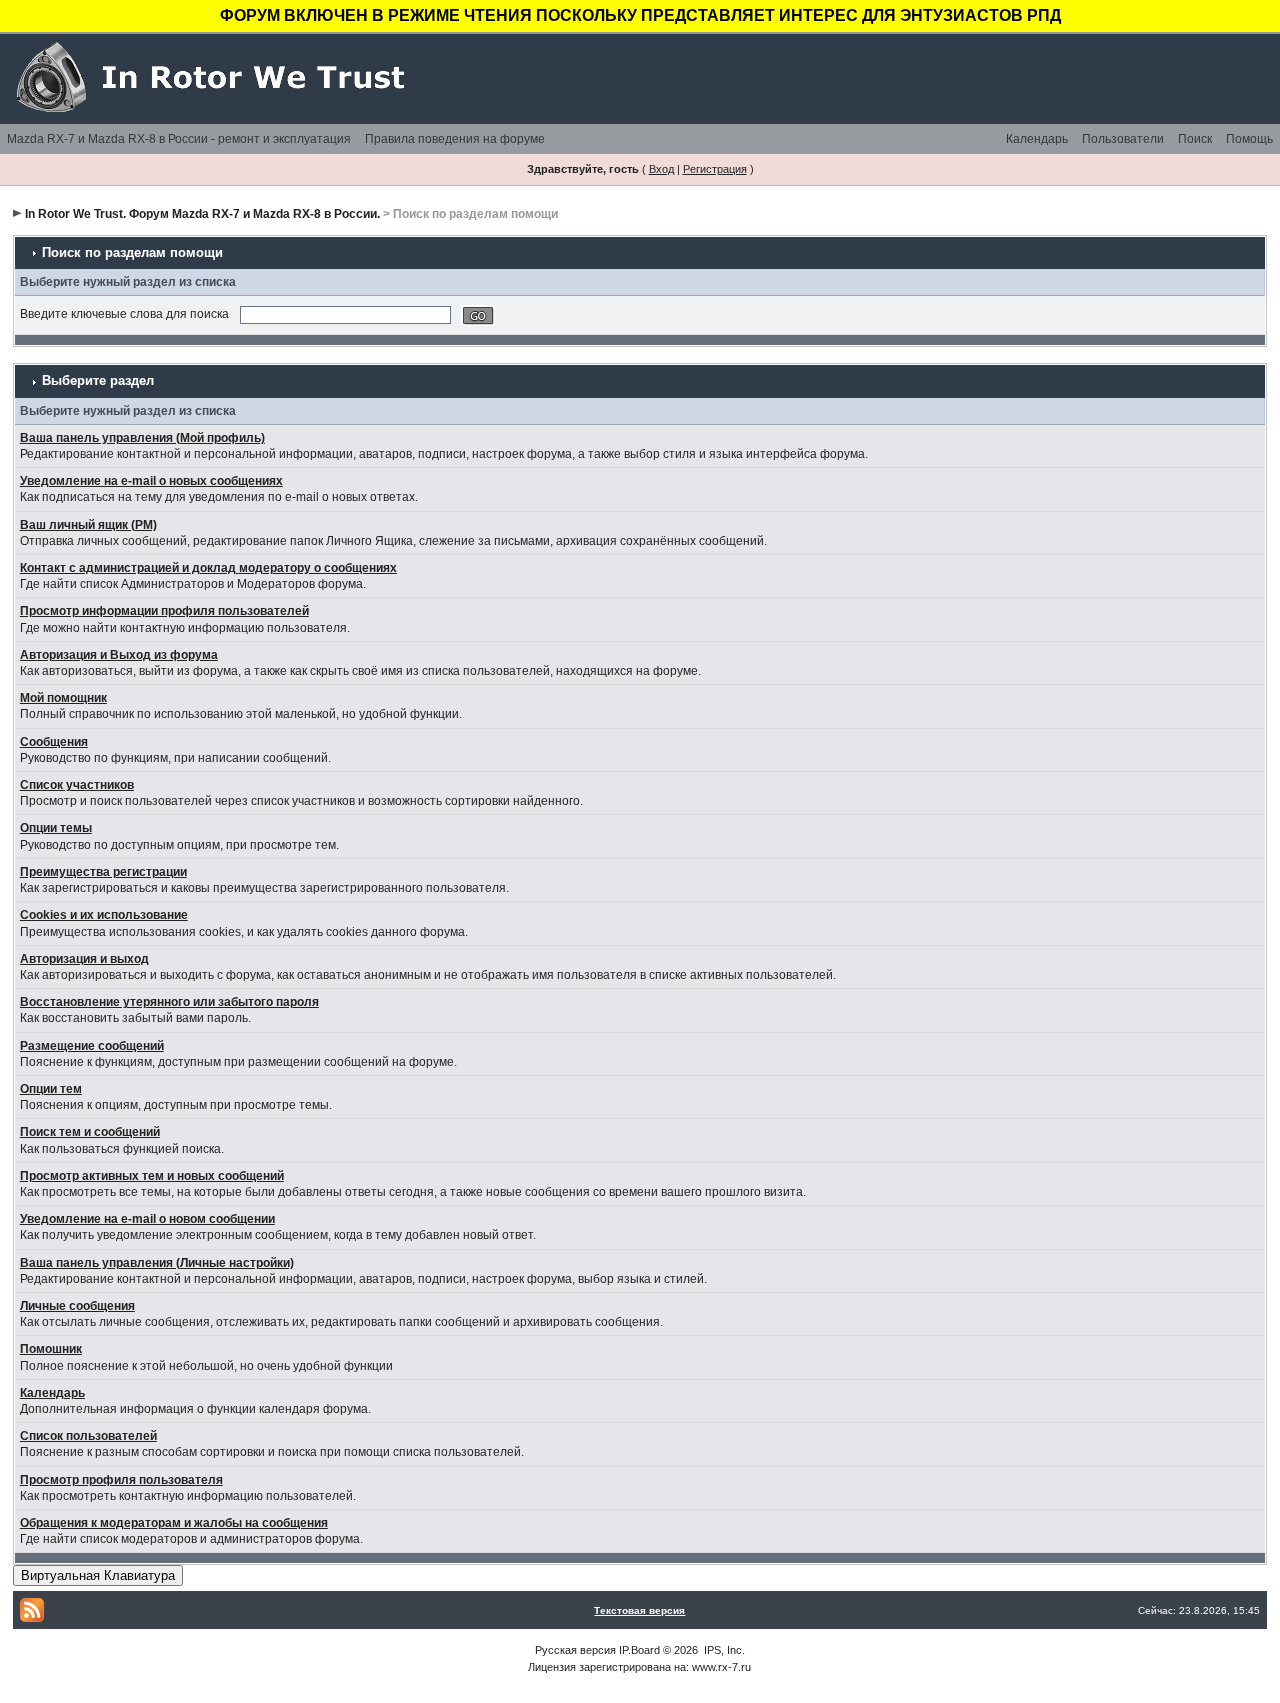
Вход (661, 169)
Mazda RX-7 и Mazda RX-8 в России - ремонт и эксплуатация (179, 139)
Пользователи (1123, 139)
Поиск (1195, 139)
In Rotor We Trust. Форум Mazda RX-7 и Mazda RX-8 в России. (202, 214)
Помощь (1249, 139)
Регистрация (715, 169)
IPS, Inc (723, 1650)
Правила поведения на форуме (455, 139)
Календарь (1037, 139)
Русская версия (575, 1650)
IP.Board (639, 1650)
